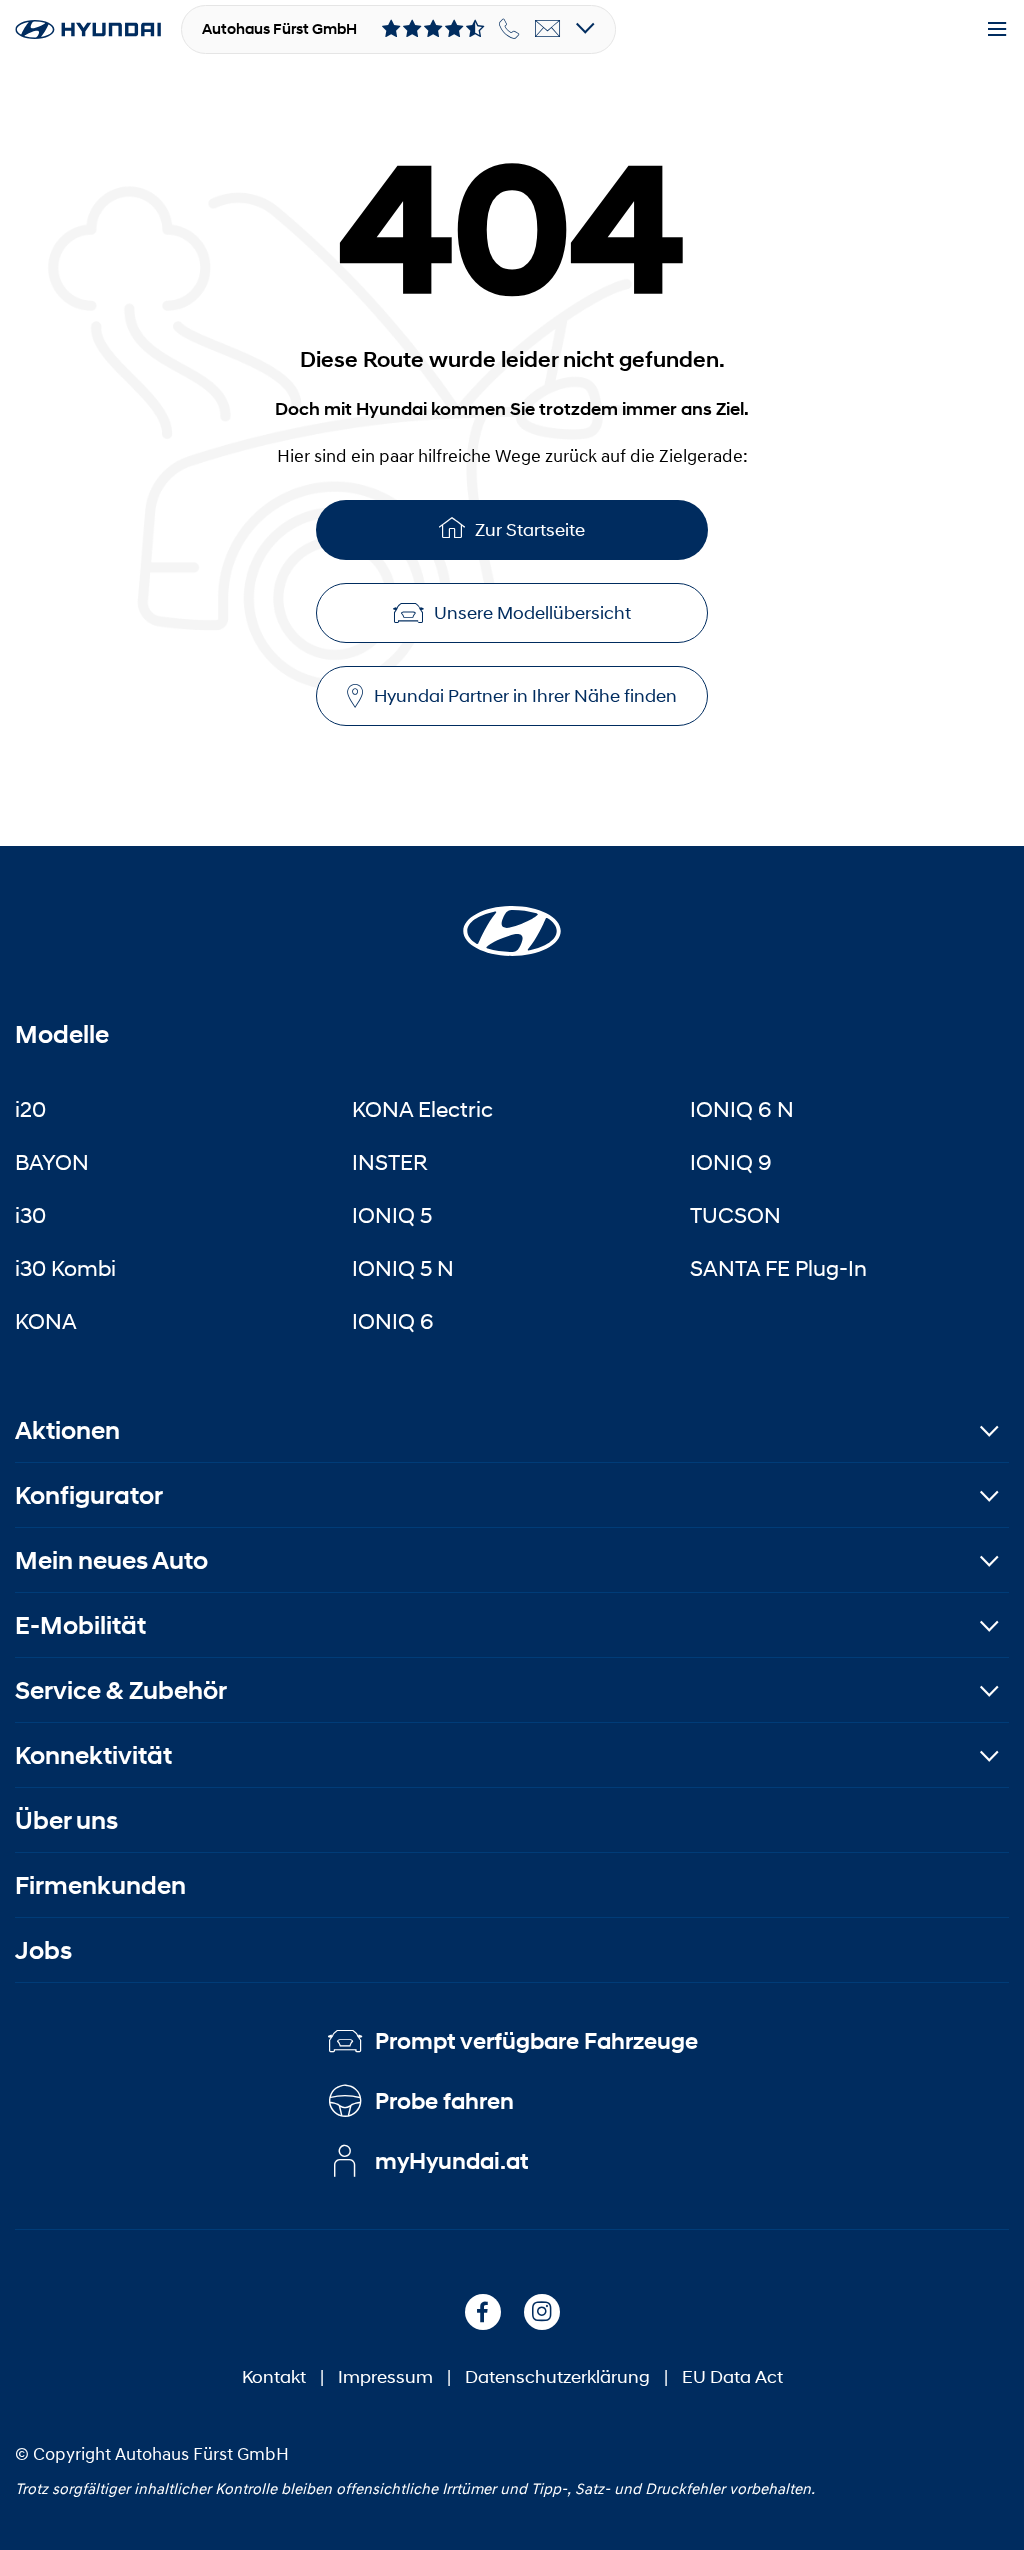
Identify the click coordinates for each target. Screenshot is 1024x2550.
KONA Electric (422, 1109)
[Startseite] (512, 919)
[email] (548, 29)
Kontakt (274, 2377)
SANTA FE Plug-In (778, 1268)
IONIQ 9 (731, 1162)
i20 (30, 1109)
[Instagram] (542, 2312)
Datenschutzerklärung (557, 2377)
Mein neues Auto (111, 1560)
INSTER (390, 1162)
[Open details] (585, 29)
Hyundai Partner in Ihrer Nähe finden (525, 696)
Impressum (385, 2377)
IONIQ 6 (393, 1321)
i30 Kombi (65, 1268)
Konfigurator (89, 1495)
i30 (30, 1215)
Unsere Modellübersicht (532, 613)
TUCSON (735, 1215)
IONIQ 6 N (742, 1109)
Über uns (66, 1820)
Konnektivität (93, 1755)
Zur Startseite (530, 530)
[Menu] (997, 30)
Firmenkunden (100, 1885)
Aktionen (67, 1430)
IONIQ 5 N (403, 1268)
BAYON (52, 1162)
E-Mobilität (80, 1625)
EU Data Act (732, 2377)
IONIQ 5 (392, 1215)
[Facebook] (483, 2312)
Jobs (43, 1950)
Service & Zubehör (121, 1690)
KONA (46, 1321)
